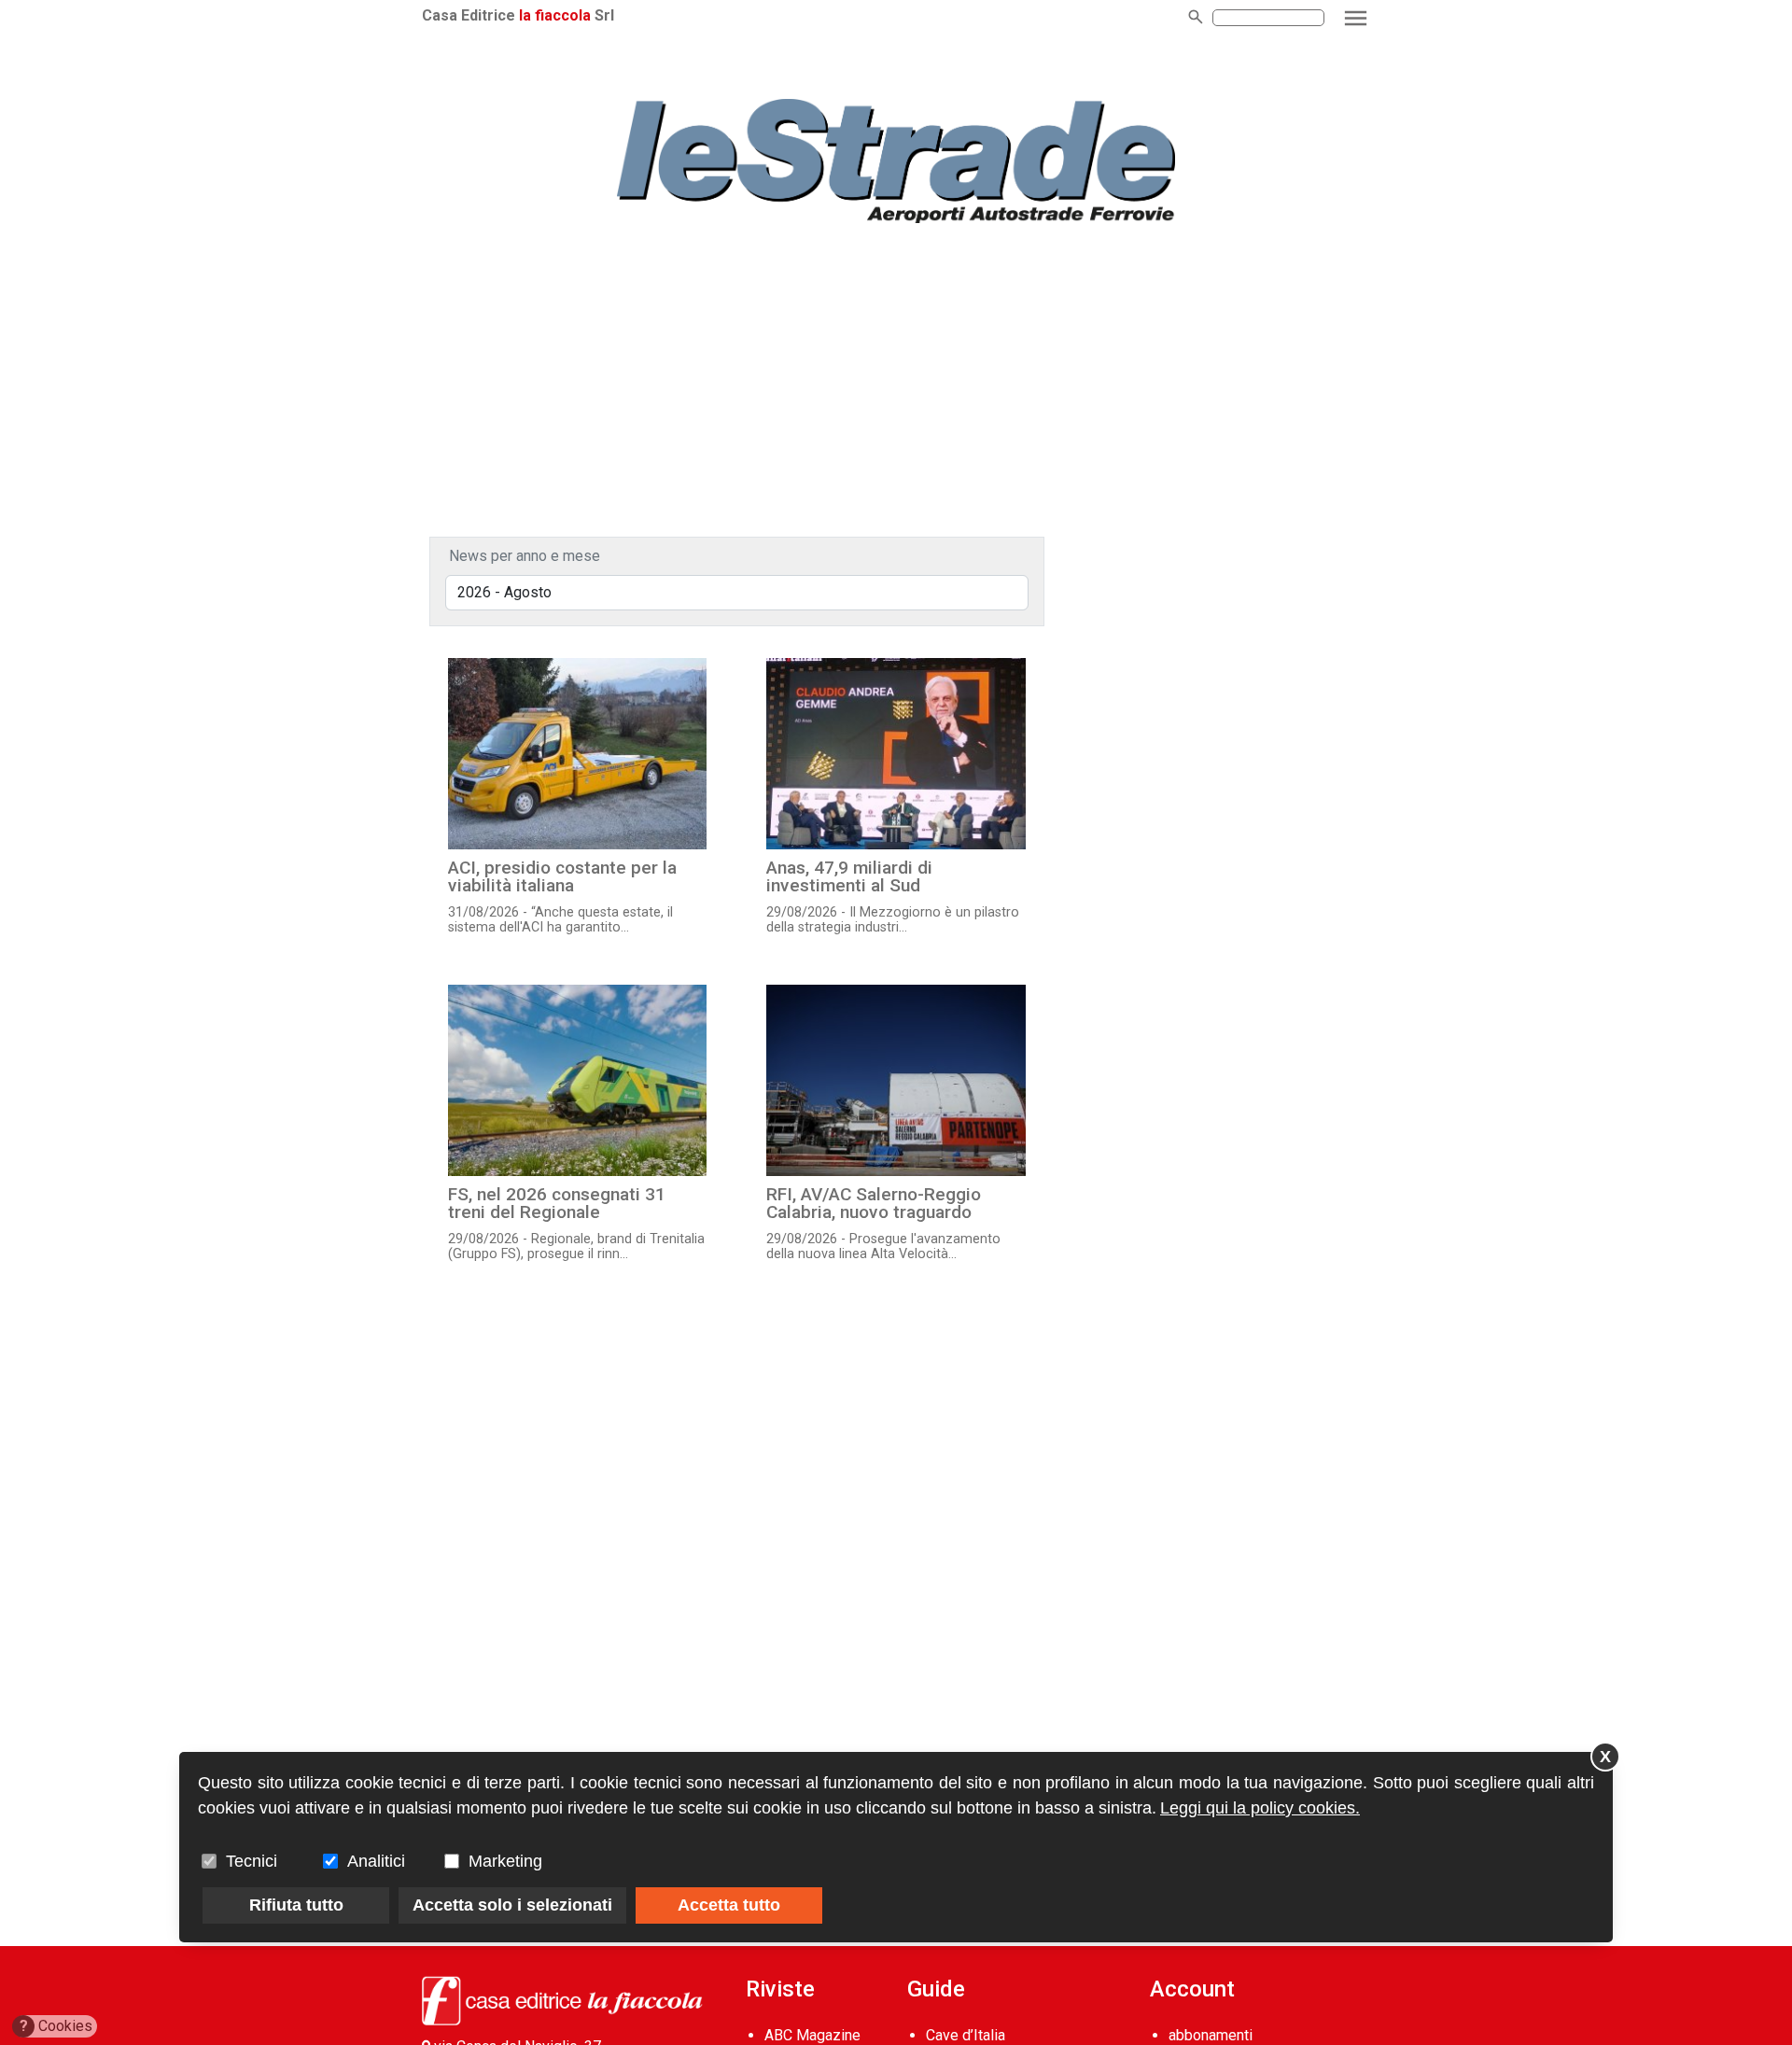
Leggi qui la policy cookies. (1260, 1808)
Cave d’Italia (966, 2035)
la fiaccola (555, 15)
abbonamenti (1211, 2035)
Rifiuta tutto (296, 1905)
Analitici (376, 1861)
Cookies (56, 2026)
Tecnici (252, 1861)
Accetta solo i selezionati (512, 1905)
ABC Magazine (812, 2035)
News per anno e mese (525, 556)
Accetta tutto (729, 1905)
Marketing (505, 1861)
